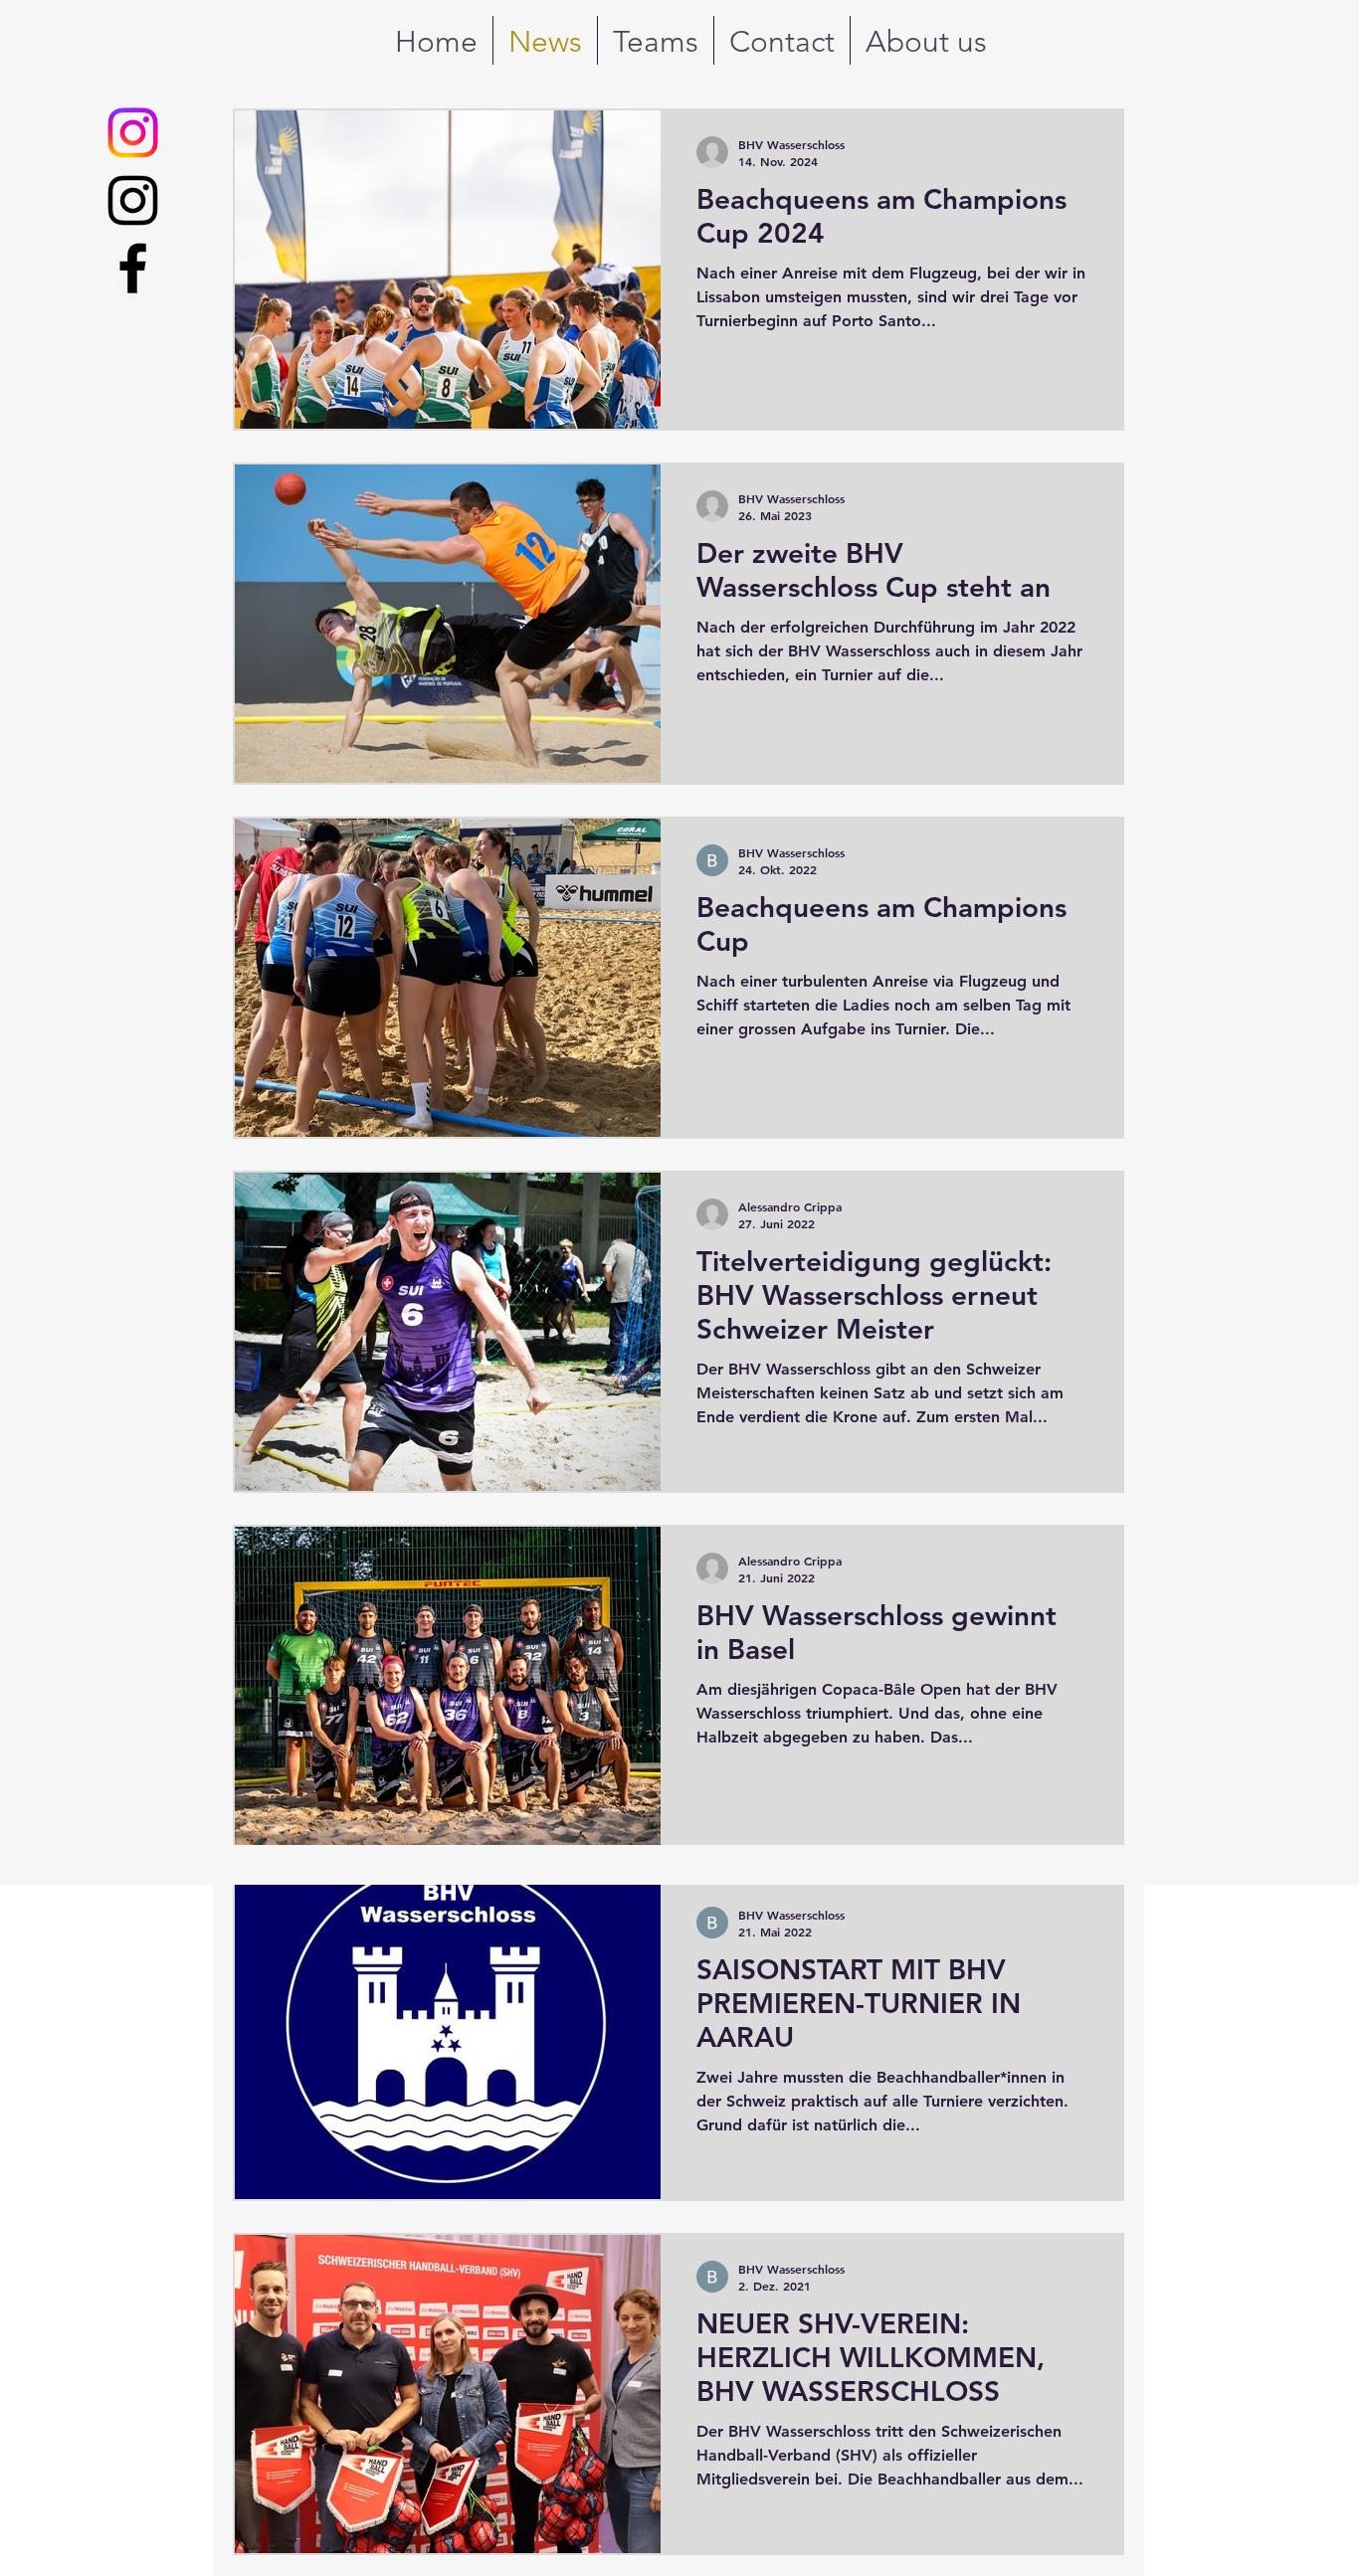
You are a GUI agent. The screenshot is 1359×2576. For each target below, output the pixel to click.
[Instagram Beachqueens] (133, 133)
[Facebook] (133, 268)
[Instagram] (133, 200)
